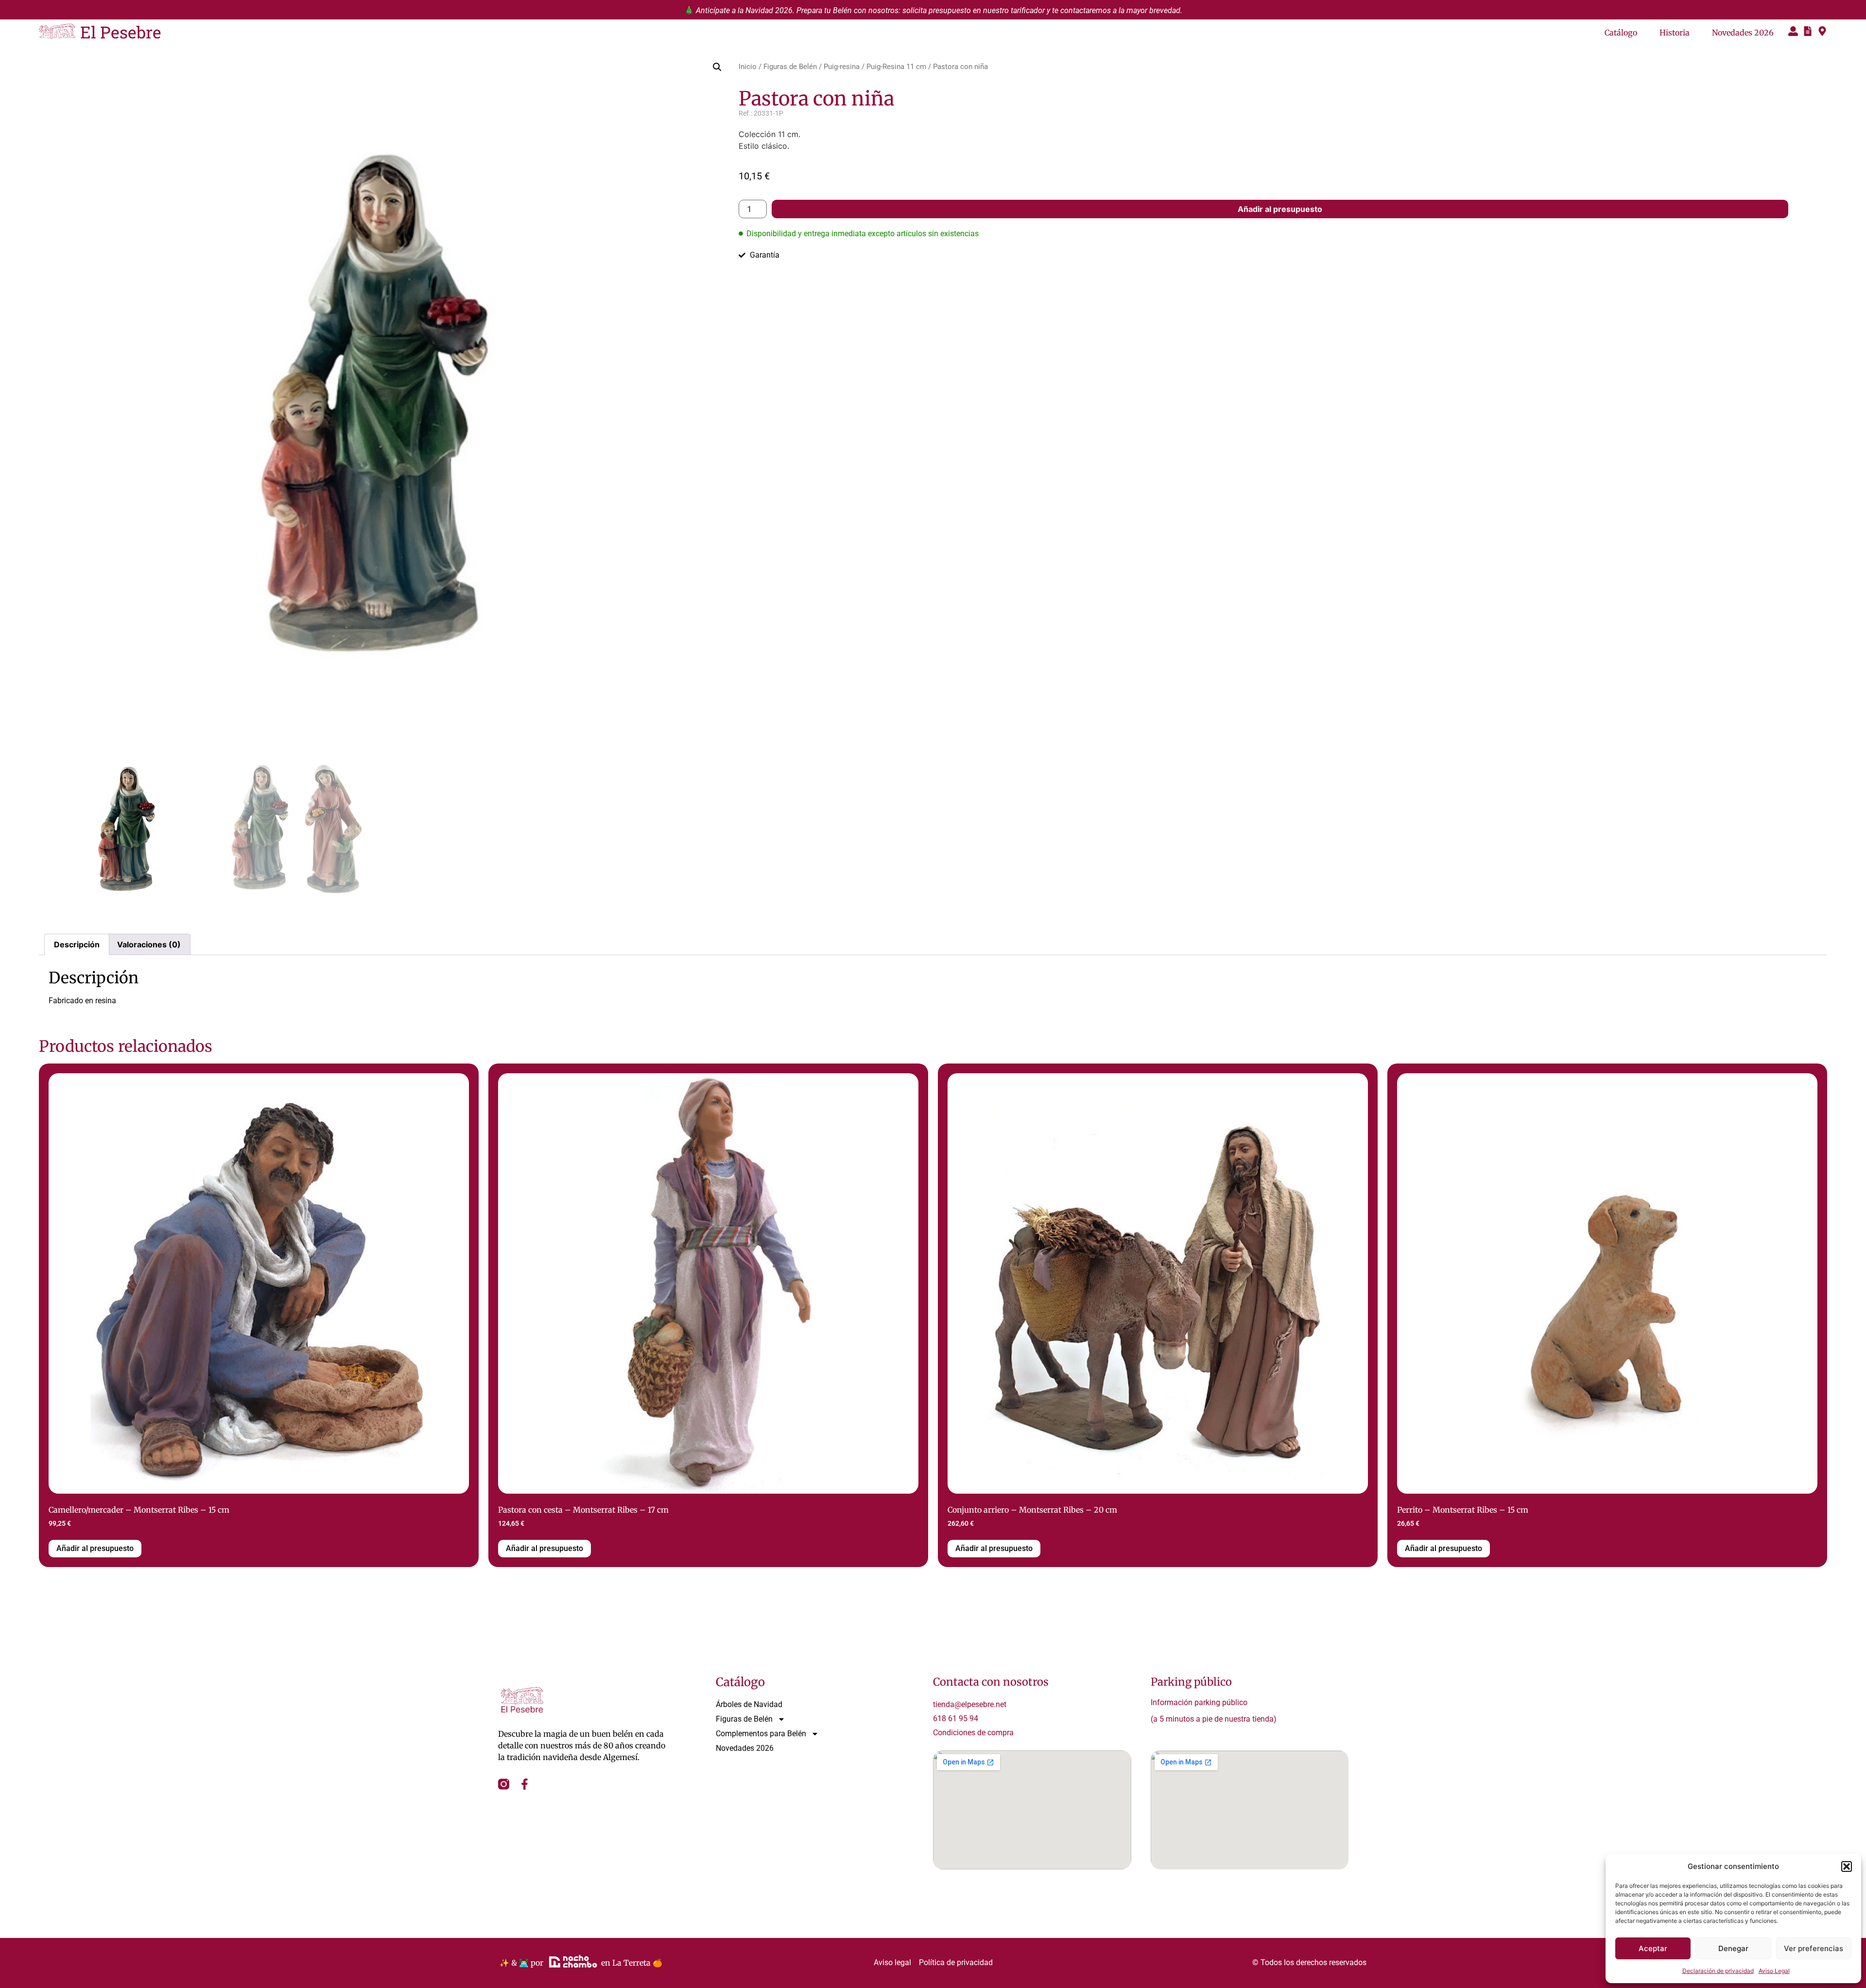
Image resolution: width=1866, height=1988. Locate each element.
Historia (1675, 33)
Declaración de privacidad (1718, 1971)
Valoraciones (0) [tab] (149, 944)
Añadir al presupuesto (1280, 209)
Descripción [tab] (77, 944)
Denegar (1733, 1948)
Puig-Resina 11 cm (896, 67)
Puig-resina (842, 67)
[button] (1847, 1866)
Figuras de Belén (790, 67)
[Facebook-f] (525, 1784)
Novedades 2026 (1743, 33)
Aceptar (1653, 1948)
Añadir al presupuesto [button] (95, 1548)
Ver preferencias (1814, 1948)
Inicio (748, 67)
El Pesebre (121, 32)
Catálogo (1621, 33)
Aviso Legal (1774, 1971)
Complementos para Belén (761, 1734)
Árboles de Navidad (749, 1704)
